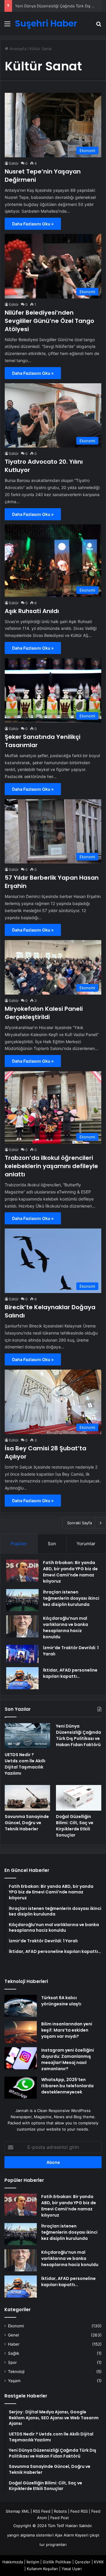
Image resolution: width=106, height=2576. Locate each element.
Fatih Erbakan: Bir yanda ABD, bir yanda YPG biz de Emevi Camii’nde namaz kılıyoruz (70, 1572)
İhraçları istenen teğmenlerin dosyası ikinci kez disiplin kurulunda (71, 1598)
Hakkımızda (13, 2562)
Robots (60, 2511)
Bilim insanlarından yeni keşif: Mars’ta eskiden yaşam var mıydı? (67, 2030)
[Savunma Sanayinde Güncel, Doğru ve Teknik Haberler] (27, 1798)
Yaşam (14, 2381)
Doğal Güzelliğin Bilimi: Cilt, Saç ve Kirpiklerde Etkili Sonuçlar (75, 1826)
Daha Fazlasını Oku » (33, 224)
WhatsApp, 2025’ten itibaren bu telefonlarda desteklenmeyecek (67, 2086)
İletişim (33, 2562)
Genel (13, 2335)
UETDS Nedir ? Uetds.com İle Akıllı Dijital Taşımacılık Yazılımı (25, 1764)
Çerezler (83, 2562)
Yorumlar (86, 1544)
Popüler (19, 1544)
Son (52, 1544)
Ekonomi (16, 2326)
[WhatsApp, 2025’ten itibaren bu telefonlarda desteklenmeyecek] (21, 2088)
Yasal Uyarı (72, 2569)
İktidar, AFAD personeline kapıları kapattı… (70, 1673)
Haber (14, 2344)
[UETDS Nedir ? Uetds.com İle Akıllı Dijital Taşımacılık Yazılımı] (27, 1736)
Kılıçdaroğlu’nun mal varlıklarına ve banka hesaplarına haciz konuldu (66, 1628)
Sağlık (14, 2353)
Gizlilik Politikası (57, 2562)
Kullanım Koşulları (42, 2569)
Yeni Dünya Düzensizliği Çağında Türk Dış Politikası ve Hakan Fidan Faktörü (78, 1735)
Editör (14, 163)
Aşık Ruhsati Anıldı (32, 611)
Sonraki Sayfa (79, 1523)
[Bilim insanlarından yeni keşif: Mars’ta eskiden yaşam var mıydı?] (21, 2032)
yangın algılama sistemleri (30, 2535)
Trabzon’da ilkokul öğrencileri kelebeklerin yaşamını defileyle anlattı (51, 1166)
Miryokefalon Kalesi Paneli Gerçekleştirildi (44, 1013)
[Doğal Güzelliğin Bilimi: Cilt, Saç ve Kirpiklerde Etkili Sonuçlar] (79, 1798)
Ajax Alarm (64, 2535)
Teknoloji (16, 2372)
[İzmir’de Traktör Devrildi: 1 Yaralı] (22, 1654)
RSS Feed (42, 2511)
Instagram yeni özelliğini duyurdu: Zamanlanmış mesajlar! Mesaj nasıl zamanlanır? (68, 2059)
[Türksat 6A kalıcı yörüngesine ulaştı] (21, 2006)
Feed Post (60, 2518)
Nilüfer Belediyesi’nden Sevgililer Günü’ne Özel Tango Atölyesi (49, 321)
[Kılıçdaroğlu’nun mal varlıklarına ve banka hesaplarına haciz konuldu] (22, 1626)
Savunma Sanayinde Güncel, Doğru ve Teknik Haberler (27, 1823)
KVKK (99, 2562)
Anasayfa (17, 49)
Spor (12, 2362)
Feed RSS (79, 2511)
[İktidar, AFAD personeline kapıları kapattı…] (22, 1678)
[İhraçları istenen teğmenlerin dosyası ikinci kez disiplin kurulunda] (22, 1600)
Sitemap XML (18, 2511)
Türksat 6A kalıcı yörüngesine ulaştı (61, 2001)
